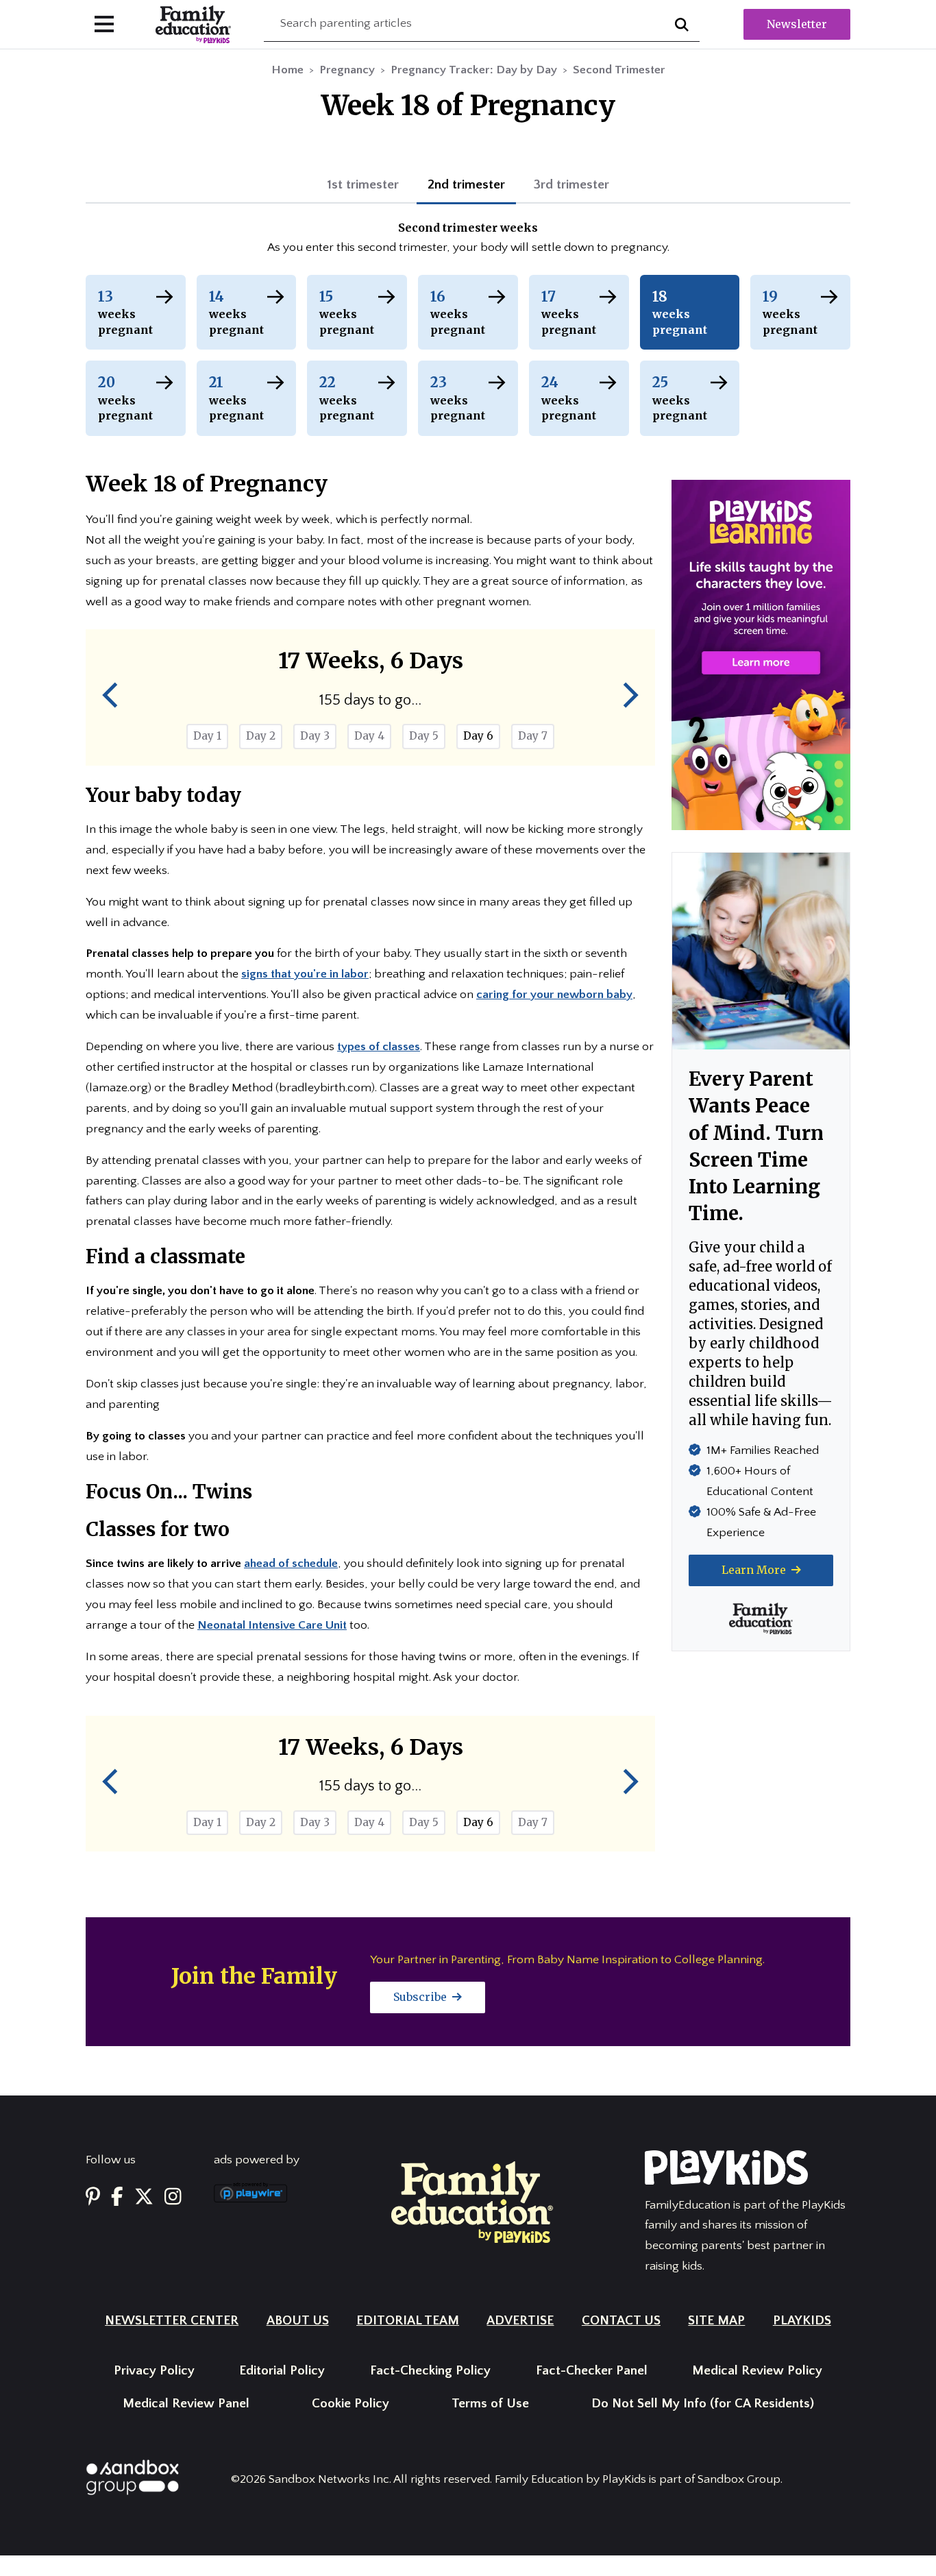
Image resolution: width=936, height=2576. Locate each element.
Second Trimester (619, 70)
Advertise (520, 2321)
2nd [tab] (466, 185)
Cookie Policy (350, 2404)
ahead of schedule (291, 1564)
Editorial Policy (282, 2371)
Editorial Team (408, 2321)
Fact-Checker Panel (592, 2371)
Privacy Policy (154, 2371)
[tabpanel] (468, 239)
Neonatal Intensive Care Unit (272, 1625)
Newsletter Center (172, 2321)
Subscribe (421, 1997)
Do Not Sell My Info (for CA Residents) (703, 2404)
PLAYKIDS (802, 2321)
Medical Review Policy (757, 2371)
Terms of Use (490, 2404)
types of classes (379, 1047)
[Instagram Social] (173, 2198)
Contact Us (621, 2321)
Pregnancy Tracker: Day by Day (474, 70)
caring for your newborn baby (554, 995)
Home (287, 70)
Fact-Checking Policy (430, 2371)
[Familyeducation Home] (472, 2201)
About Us (298, 2321)
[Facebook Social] (117, 2198)
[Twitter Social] (144, 2198)
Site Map (716, 2321)
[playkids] (761, 654)
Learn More (755, 1570)
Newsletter (797, 24)
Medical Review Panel (186, 2404)
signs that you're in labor (305, 974)
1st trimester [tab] (363, 185)
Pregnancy (347, 70)
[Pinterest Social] (93, 2198)
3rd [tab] (571, 185)
